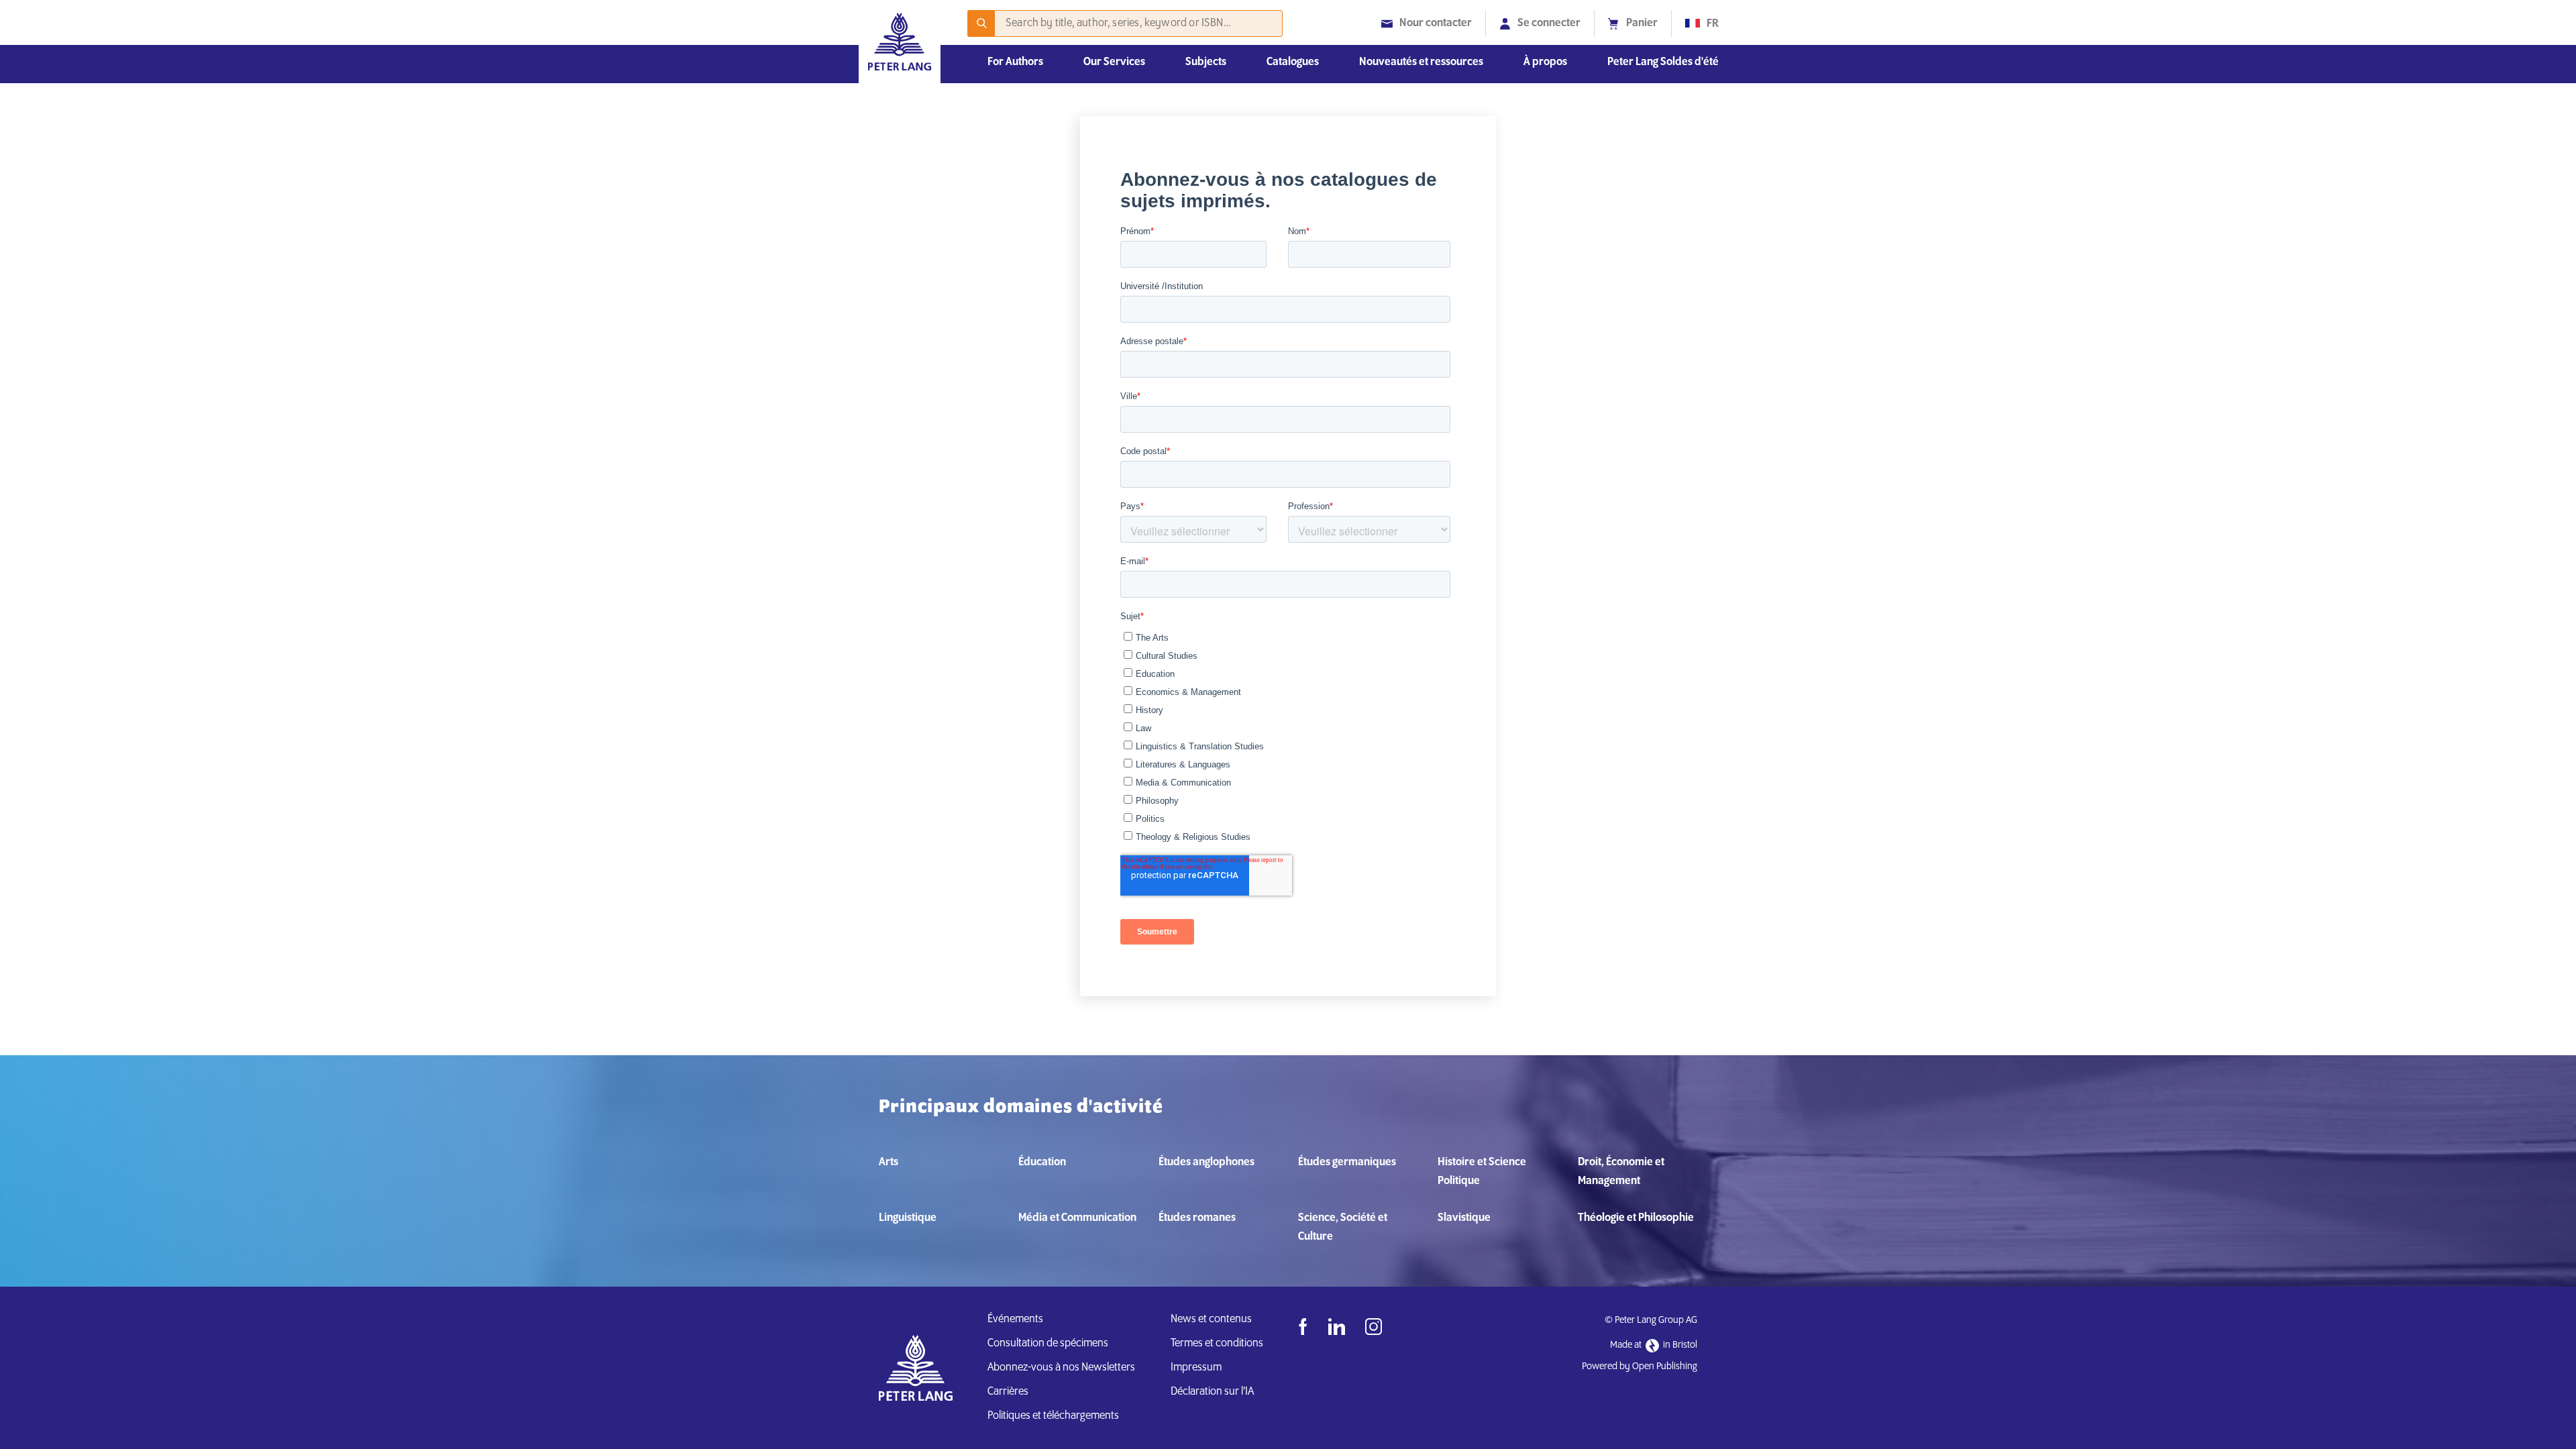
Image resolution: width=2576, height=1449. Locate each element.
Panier (1642, 23)
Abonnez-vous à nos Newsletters (1061, 1368)
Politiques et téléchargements (1053, 1416)
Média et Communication (1077, 1218)
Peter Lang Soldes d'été (1663, 62)
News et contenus (1211, 1320)
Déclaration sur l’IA (1214, 1392)
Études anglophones (1206, 1163)
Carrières (1008, 1392)
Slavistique (1464, 1218)
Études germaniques (1347, 1163)
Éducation (1042, 1163)
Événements (1015, 1320)
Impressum (1196, 1368)
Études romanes (1197, 1218)
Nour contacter (1436, 23)
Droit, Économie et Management (1621, 1172)
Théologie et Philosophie (1636, 1218)
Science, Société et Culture (1343, 1228)
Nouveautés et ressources (1421, 62)
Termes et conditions (1217, 1344)
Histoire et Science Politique (1482, 1172)
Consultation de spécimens (1048, 1344)
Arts (889, 1163)
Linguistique (908, 1218)
